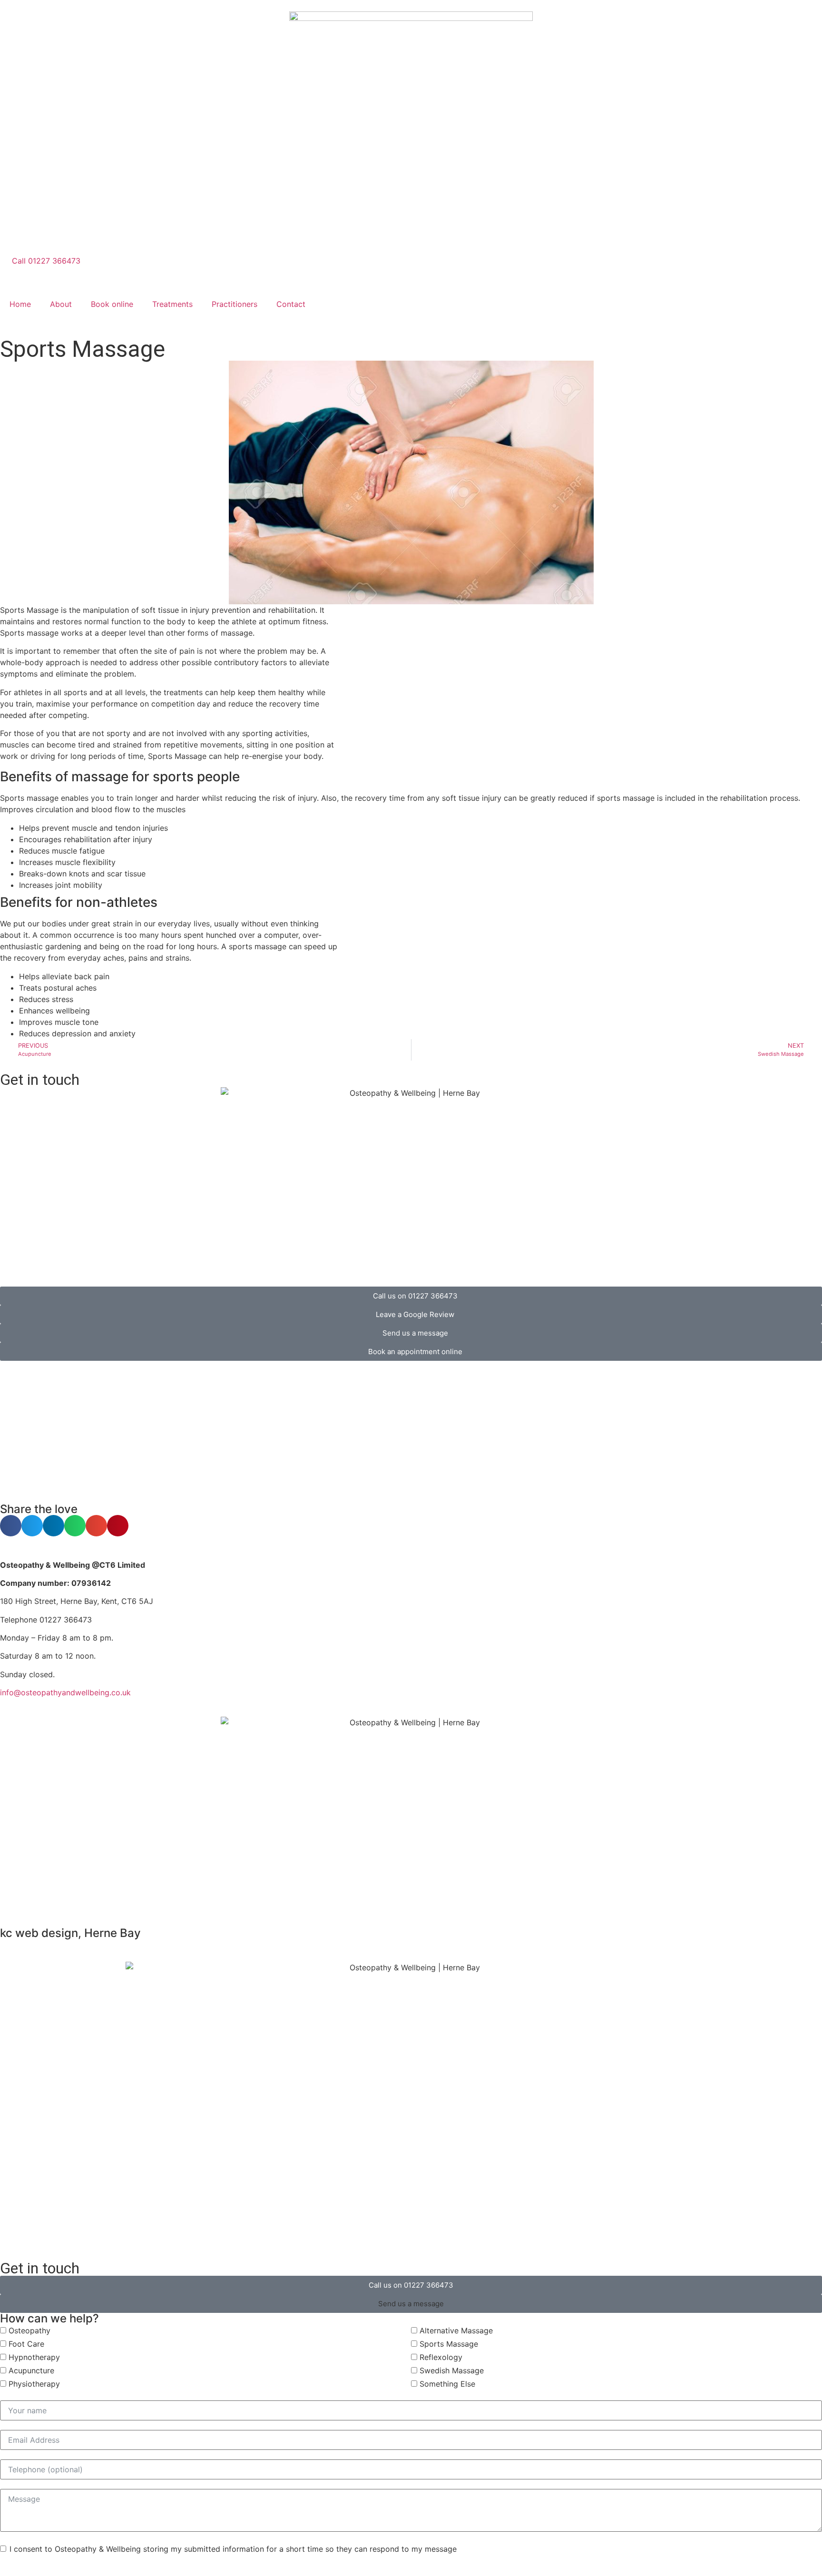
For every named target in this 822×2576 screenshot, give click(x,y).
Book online (112, 304)
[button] (11, 1526)
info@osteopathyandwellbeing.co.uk (65, 1692)
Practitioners (235, 304)
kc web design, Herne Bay (70, 1933)
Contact (291, 304)
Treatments (172, 304)
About (61, 304)
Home (20, 304)
